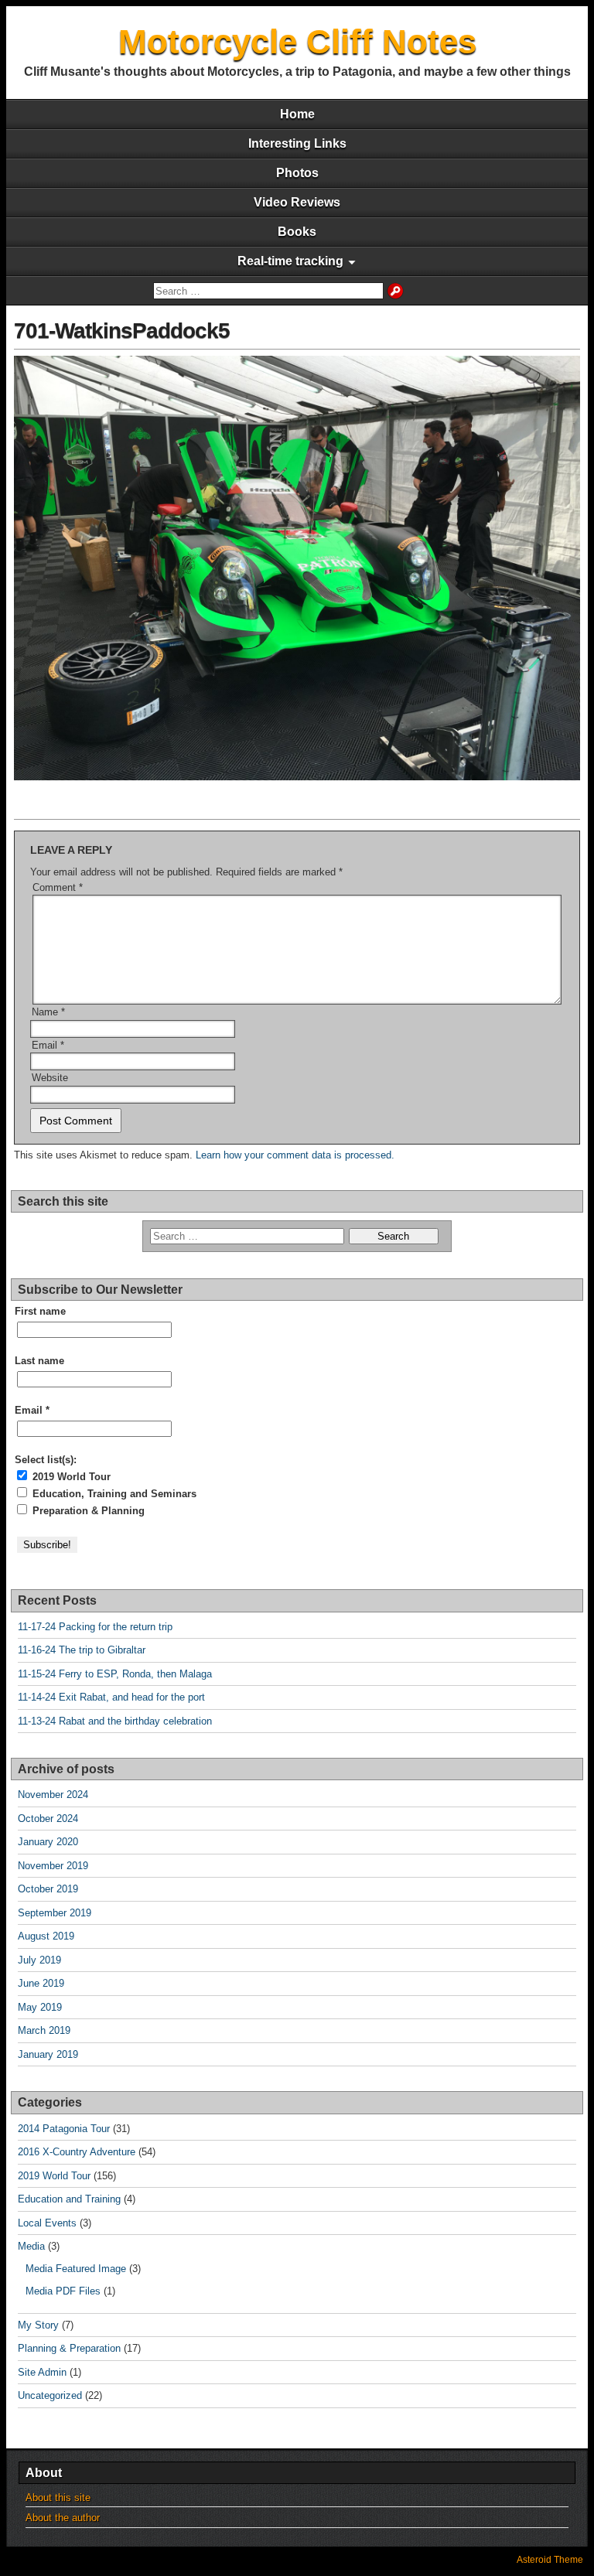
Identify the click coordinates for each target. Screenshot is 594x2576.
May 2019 (40, 2007)
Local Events (47, 2223)
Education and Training (69, 2199)
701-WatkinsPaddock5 (122, 331)
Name (48, 1012)
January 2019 (48, 2054)
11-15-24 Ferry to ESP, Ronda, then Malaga (115, 1674)
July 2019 (39, 1960)
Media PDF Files (63, 2291)
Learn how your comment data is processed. (295, 1155)
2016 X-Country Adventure (77, 2152)
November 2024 (53, 1795)
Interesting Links (297, 143)
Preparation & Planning (87, 1511)
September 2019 (55, 1913)
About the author (63, 2518)
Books (297, 232)
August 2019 (46, 1936)
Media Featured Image (76, 2269)
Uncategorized (50, 2395)
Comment (58, 887)
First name (40, 1311)
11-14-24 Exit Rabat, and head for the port (111, 1697)
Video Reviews (297, 202)
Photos (297, 173)
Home (297, 114)
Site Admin (42, 2372)
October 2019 (48, 1889)
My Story (38, 2325)
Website (50, 1078)
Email (48, 1045)
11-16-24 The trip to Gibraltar (82, 1650)
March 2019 (44, 2030)
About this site (58, 2498)
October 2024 (48, 1819)
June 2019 (41, 1983)
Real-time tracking (290, 261)
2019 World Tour (70, 1477)
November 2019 (53, 1866)
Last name (39, 1361)
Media (31, 2246)
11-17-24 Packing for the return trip (95, 1627)
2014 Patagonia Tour (64, 2129)
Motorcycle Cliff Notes (297, 41)
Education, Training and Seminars (113, 1494)
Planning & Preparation (69, 2348)
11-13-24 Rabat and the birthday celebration (115, 1721)
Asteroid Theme (550, 2560)
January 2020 (48, 1842)
